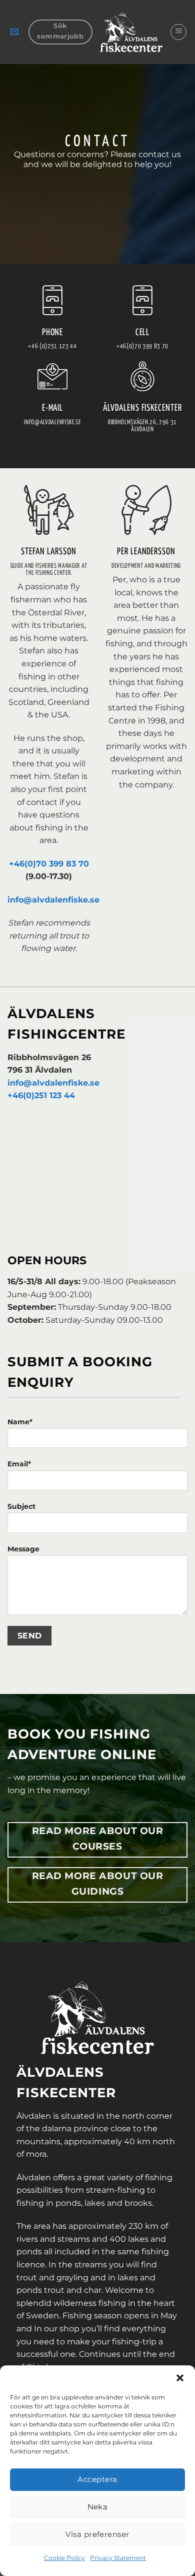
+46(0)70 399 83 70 (49, 864)
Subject (21, 1506)
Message (23, 1549)
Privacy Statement (118, 2558)
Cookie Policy (64, 2558)
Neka (98, 2507)
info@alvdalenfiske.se (53, 900)
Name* (20, 1422)
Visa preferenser (97, 2534)
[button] (180, 2378)
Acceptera (97, 2479)
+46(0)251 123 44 (41, 1095)
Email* (19, 1464)
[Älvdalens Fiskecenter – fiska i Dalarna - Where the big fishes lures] (131, 32)
